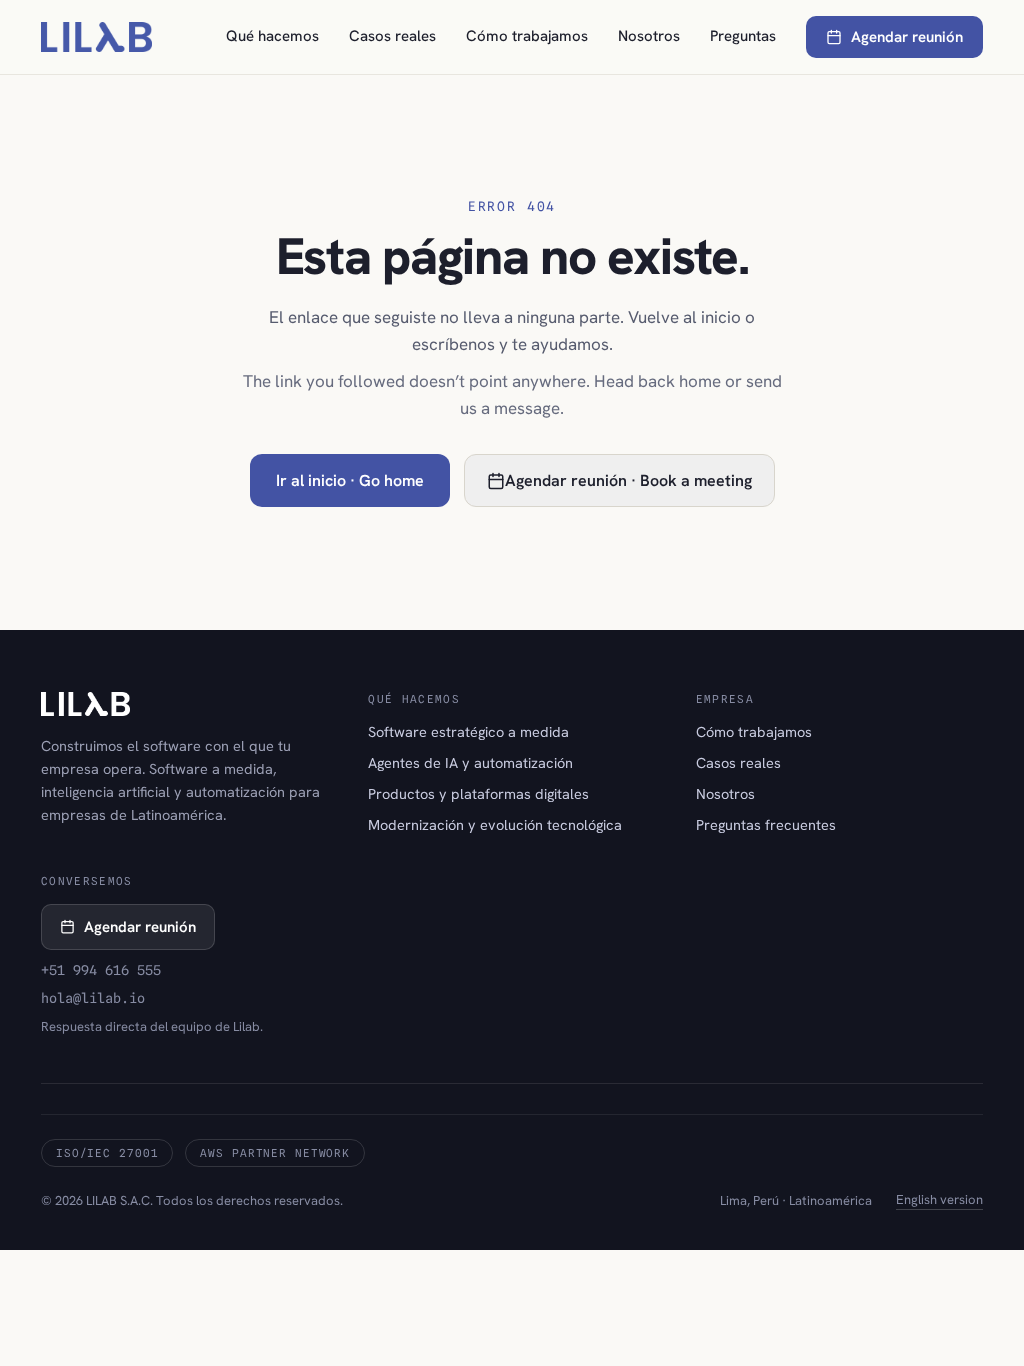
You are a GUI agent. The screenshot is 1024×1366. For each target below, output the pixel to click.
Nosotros (649, 36)
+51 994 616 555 (101, 970)
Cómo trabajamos (527, 36)
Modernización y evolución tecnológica (495, 824)
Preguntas (743, 36)
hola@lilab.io (93, 998)
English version (939, 1199)
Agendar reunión (907, 37)
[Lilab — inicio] (96, 37)
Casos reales (392, 36)
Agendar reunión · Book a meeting (628, 480)
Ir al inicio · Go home (350, 480)
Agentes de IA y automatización (470, 762)
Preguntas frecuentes (766, 824)
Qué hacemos (272, 36)
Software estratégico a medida (468, 731)
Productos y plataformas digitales (478, 793)
